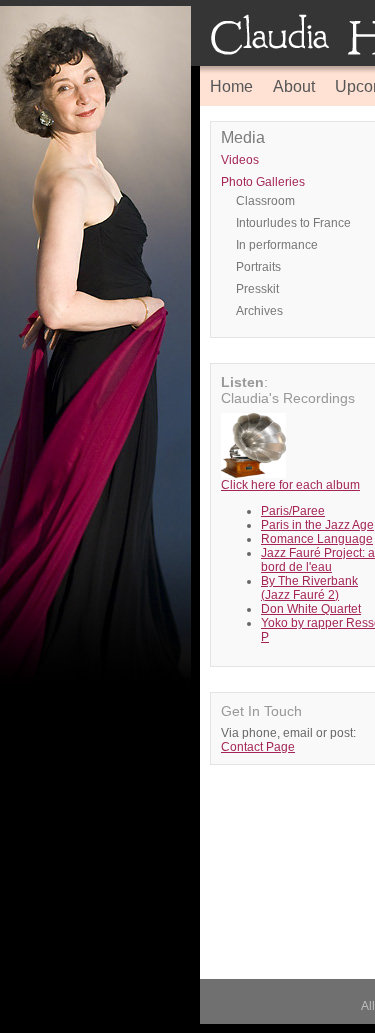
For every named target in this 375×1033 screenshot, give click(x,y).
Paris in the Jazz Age (317, 525)
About (294, 86)
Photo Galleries (263, 182)
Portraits (258, 267)
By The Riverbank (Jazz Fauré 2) (309, 588)
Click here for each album (290, 485)
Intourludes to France (293, 223)
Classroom (265, 201)
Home (231, 86)
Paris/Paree (293, 511)
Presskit (257, 289)
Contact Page (258, 747)
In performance (277, 245)
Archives (259, 311)
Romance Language (317, 539)
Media (243, 137)
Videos (240, 160)
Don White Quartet (311, 609)
